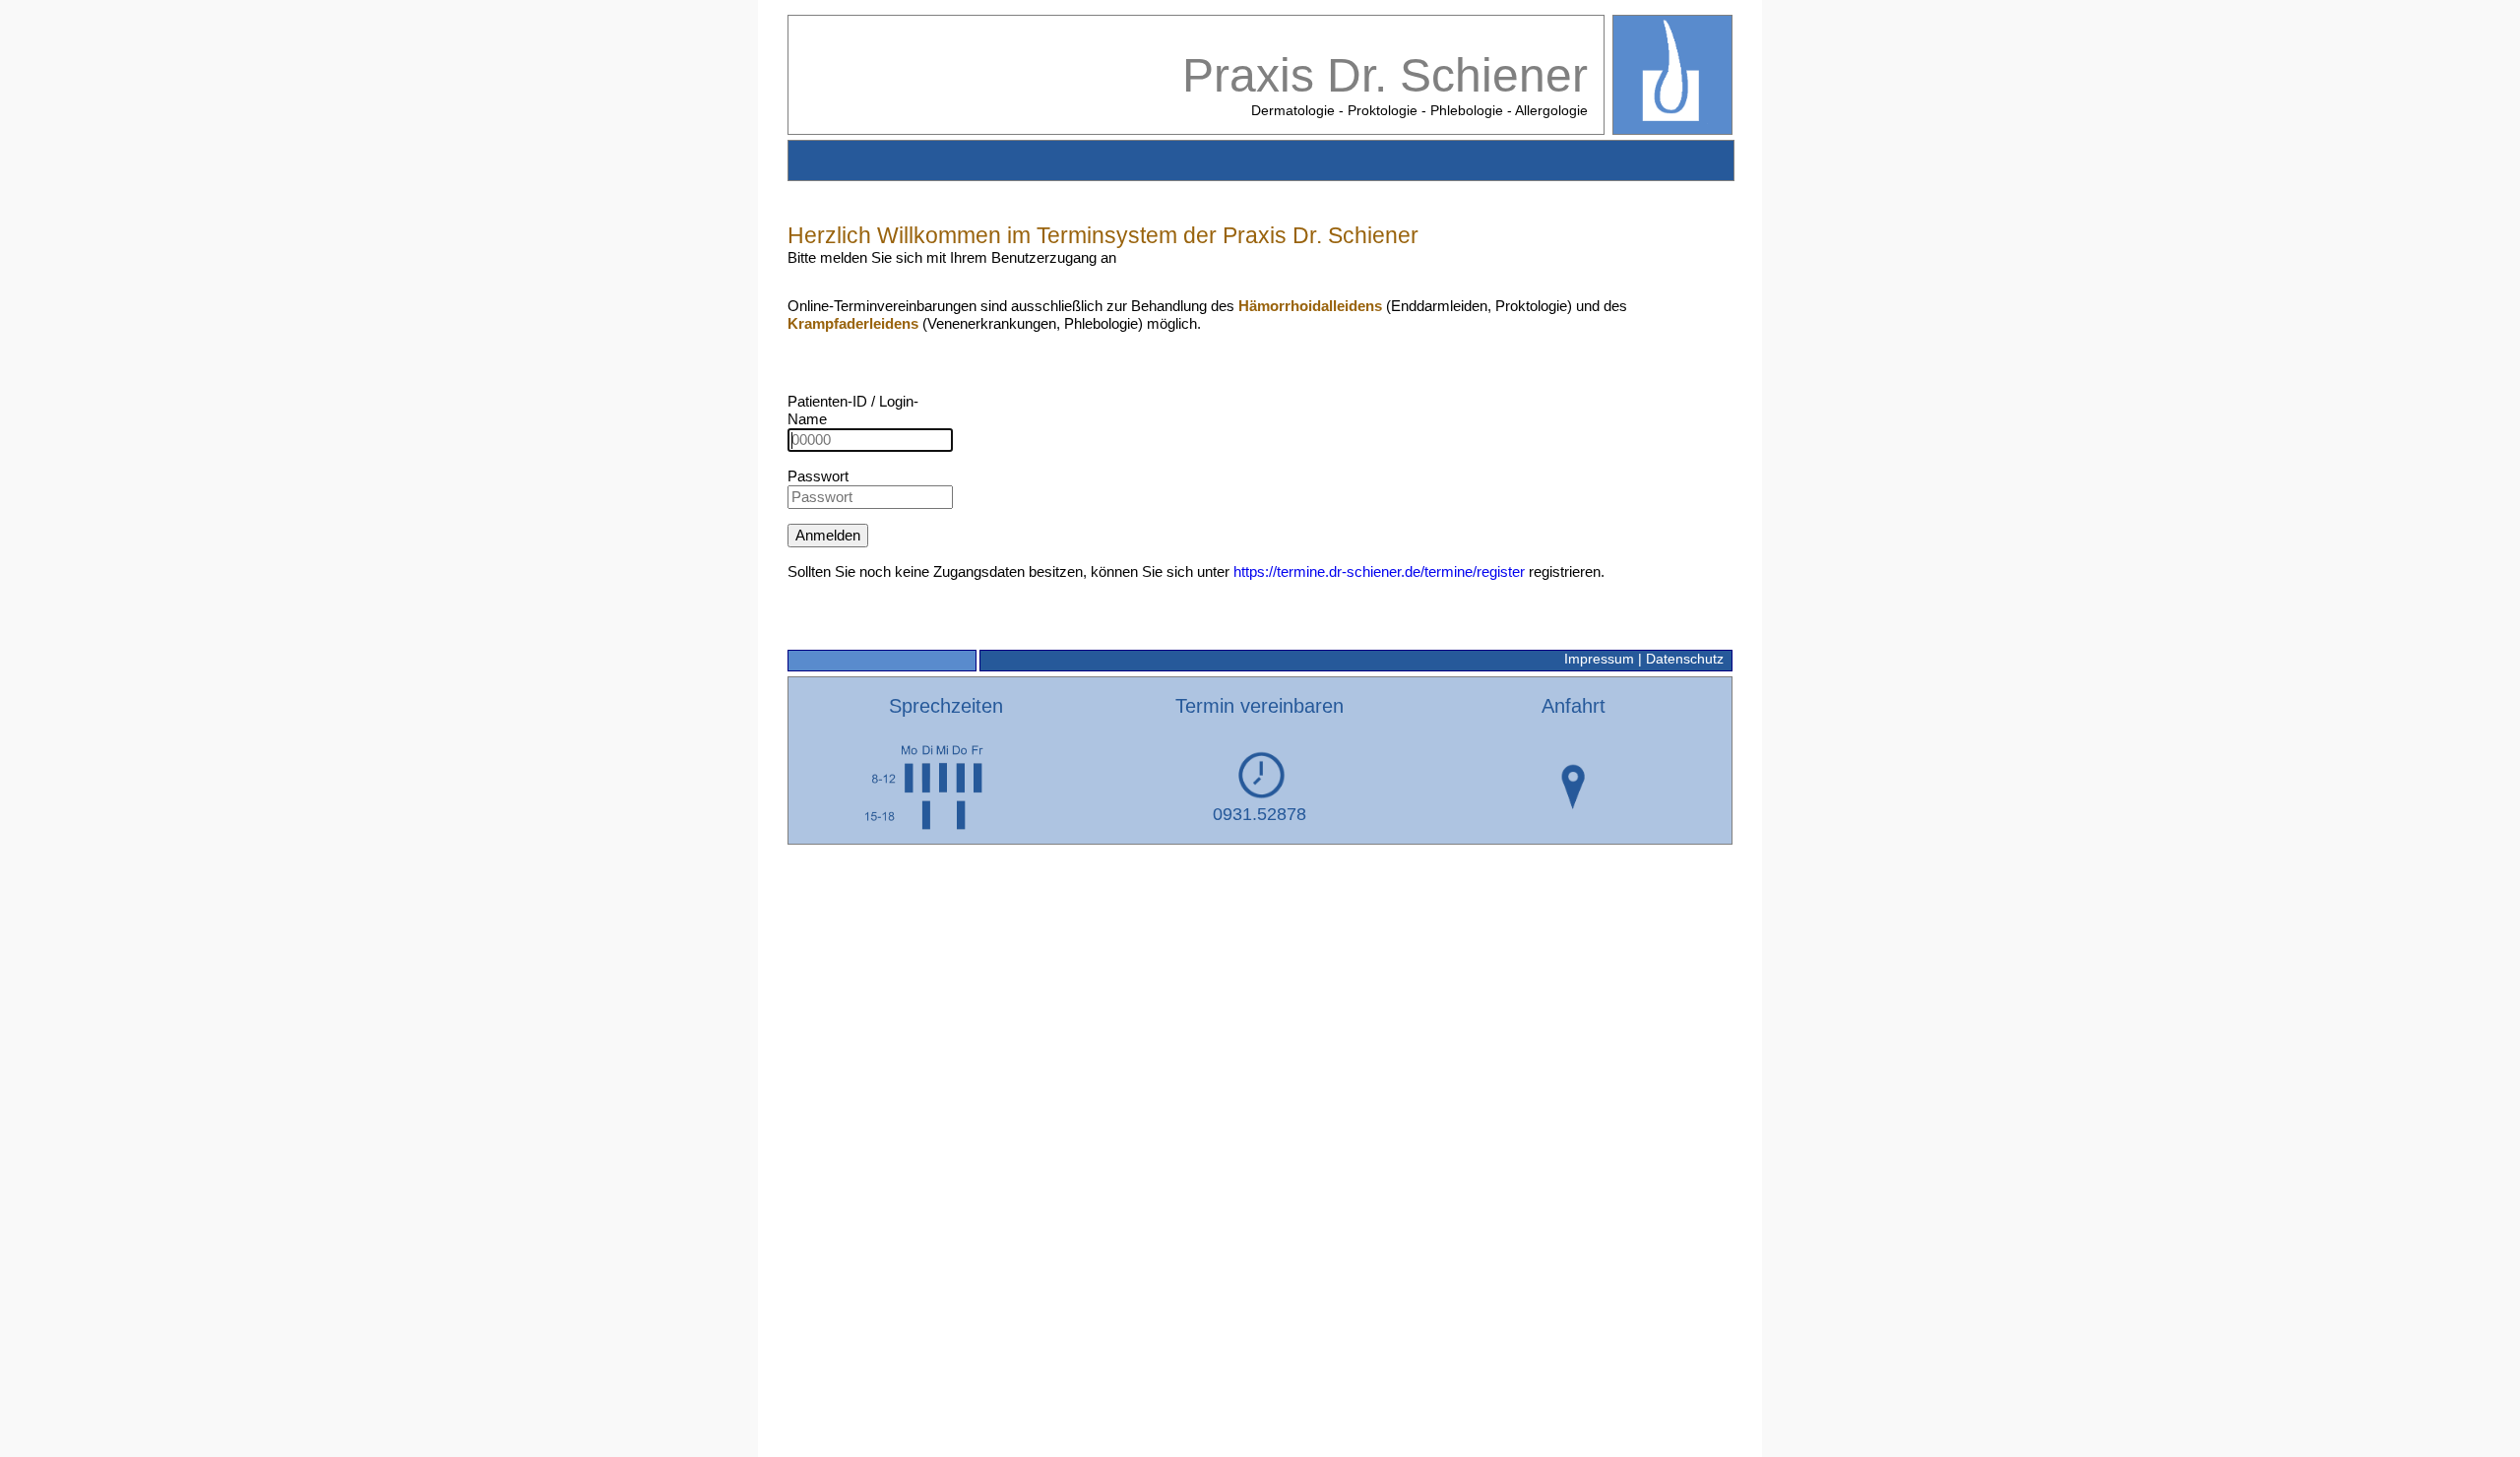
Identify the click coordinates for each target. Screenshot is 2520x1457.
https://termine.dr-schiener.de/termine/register (1379, 571)
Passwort (818, 476)
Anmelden (828, 535)
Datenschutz (1685, 659)
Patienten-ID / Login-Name (853, 410)
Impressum (1599, 659)
